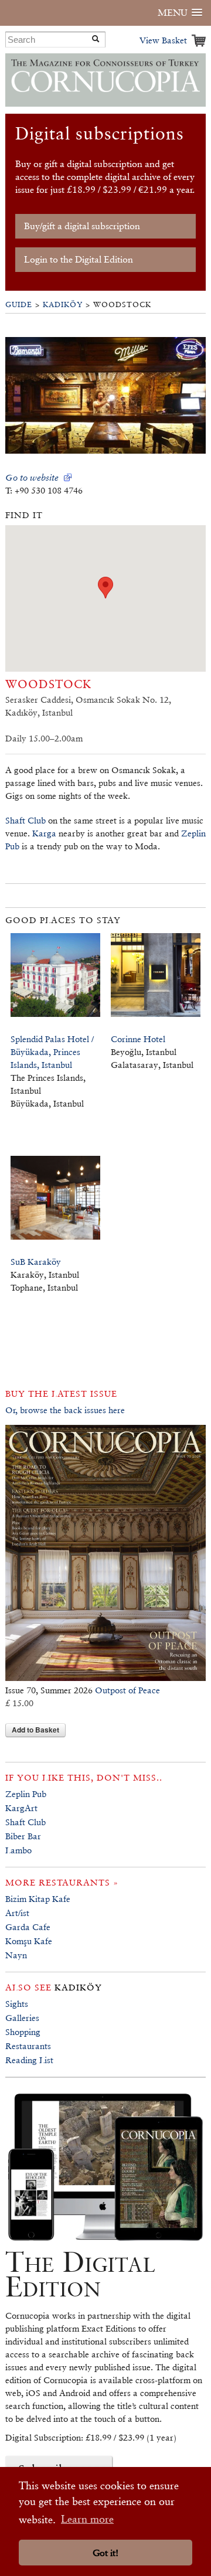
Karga (44, 833)
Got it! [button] (105, 2553)
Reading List (29, 2060)
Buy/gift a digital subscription (82, 226)
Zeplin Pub (26, 1794)
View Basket (163, 40)
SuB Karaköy (36, 1262)
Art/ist (17, 1913)
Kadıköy (63, 304)
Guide (19, 304)
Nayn (16, 1955)
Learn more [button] (87, 2519)
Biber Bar (23, 1836)
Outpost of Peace (127, 1690)
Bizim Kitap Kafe (38, 1899)
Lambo (18, 1850)
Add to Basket (35, 1730)
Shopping (23, 2032)
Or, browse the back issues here (65, 1410)
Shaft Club (25, 820)
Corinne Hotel (138, 1039)
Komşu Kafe (29, 1941)
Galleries (22, 2018)
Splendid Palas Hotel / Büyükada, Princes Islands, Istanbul (52, 1052)
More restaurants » (62, 1882)
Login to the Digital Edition (79, 259)
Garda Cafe (28, 1927)
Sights (17, 2004)
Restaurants (28, 2046)
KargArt (21, 1808)
